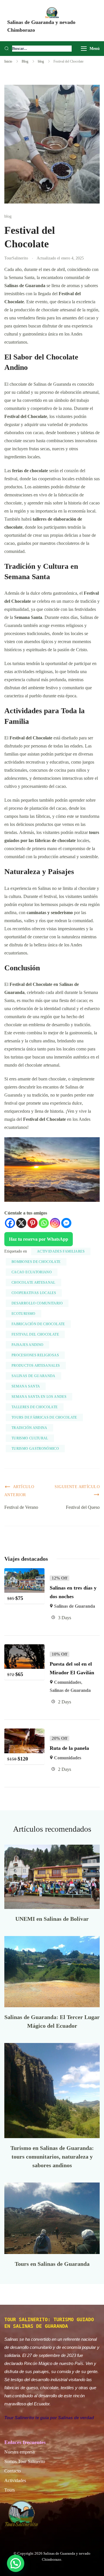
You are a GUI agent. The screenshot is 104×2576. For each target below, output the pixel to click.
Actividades (15, 2480)
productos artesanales (36, 1366)
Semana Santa (26, 1386)
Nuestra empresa (19, 2452)
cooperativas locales (34, 1293)
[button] (16, 2563)
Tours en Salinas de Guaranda (52, 2264)
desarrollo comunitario (37, 1303)
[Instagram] (55, 1223)
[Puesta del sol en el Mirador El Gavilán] (24, 1648)
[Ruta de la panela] (24, 1732)
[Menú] (84, 49)
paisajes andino (27, 1345)
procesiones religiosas (35, 1355)
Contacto (13, 2471)
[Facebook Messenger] (66, 1223)
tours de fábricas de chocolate (44, 1417)
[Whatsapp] (44, 1223)
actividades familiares (61, 1251)
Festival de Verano (21, 1507)
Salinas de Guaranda (34, 1376)
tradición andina (29, 1428)
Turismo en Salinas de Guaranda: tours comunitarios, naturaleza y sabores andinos (52, 2157)
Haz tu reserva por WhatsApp (39, 1239)
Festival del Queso (83, 1507)
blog (8, 216)
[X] (21, 1223)
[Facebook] (10, 1223)
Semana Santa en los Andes (39, 1397)
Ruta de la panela (69, 1748)
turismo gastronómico (35, 1449)
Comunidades (68, 1682)
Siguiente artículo (77, 1487)
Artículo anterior (19, 1491)
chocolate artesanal (34, 1283)
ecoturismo (24, 1314)
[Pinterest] (32, 1223)
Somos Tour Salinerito (25, 2461)
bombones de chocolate (36, 1262)
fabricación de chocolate (38, 1324)
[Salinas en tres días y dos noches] (24, 1572)
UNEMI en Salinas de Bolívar (52, 1919)
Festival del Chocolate (35, 1334)
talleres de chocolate (35, 1407)
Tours (10, 2490)
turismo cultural (30, 1438)
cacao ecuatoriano (32, 1272)
